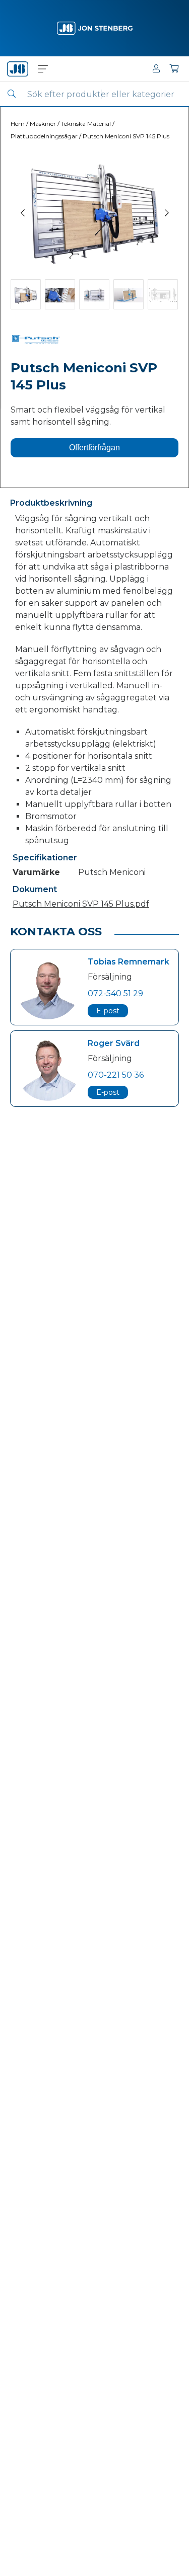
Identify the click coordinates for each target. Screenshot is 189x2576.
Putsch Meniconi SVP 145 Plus (126, 136)
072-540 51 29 (115, 993)
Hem (18, 124)
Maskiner (43, 124)
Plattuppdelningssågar (44, 136)
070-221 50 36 (116, 1075)
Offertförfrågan (94, 448)
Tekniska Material (86, 124)
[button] (43, 69)
